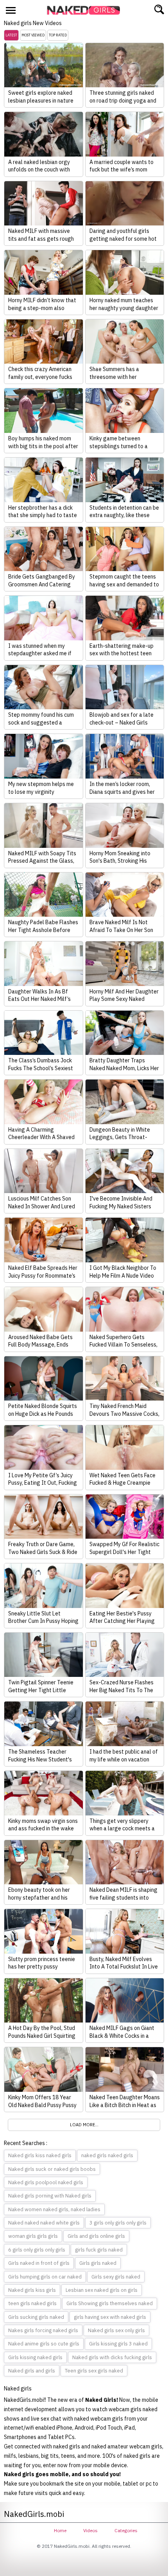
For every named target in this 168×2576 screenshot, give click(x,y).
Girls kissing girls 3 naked (118, 2344)
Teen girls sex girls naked (94, 2371)
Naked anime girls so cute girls (44, 2344)
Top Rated (58, 35)
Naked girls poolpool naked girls (46, 2182)
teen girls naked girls (32, 2303)
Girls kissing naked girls (35, 2357)
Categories (126, 2530)
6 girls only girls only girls (37, 2250)
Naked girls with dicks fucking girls (112, 2357)
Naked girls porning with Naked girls (50, 2196)
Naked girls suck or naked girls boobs (52, 2169)
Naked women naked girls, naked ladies (54, 2209)
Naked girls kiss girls (32, 2290)
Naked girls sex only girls (116, 2330)
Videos (90, 2530)
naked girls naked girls (107, 2155)
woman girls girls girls (33, 2236)
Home (60, 2530)
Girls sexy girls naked (116, 2277)
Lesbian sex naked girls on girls (102, 2290)
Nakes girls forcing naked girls (43, 2330)
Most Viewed (33, 35)
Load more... (84, 2125)
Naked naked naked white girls (44, 2223)
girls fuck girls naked (99, 2250)
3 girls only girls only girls (118, 2223)
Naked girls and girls (32, 2371)
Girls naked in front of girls (39, 2263)
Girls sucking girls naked (36, 2317)
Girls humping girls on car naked (45, 2277)
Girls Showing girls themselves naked (110, 2303)
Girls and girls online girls (96, 2236)
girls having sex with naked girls (110, 2317)
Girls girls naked (98, 2263)
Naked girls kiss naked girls (40, 2155)
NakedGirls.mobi (86, 10)
